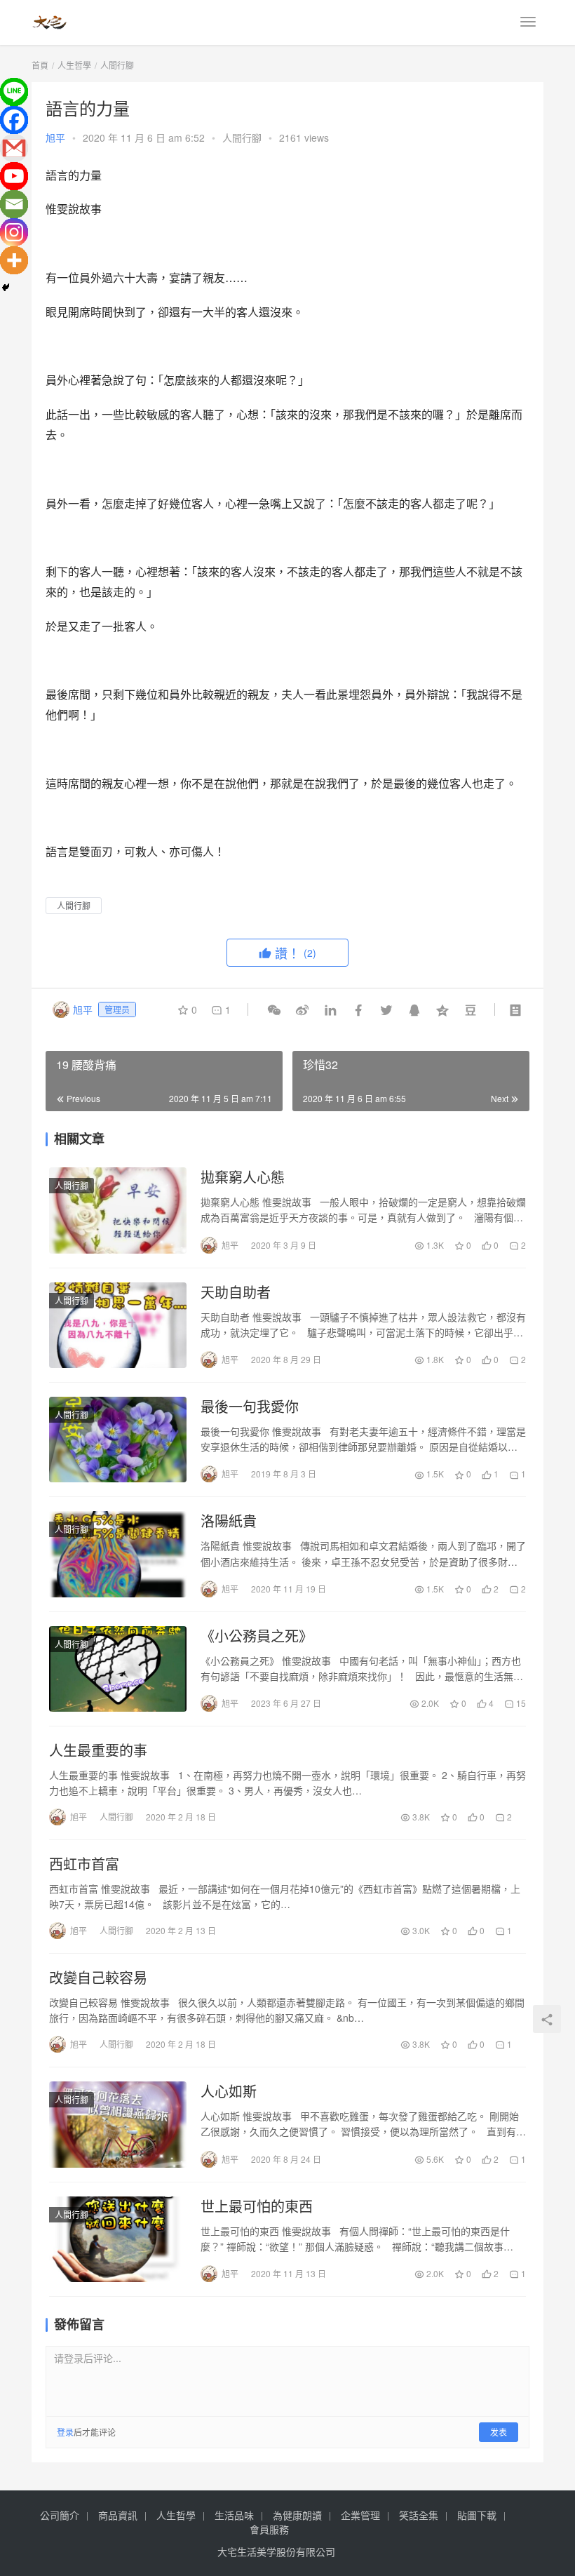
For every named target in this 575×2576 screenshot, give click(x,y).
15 (520, 1703)
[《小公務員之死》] (118, 1669)
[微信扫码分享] (274, 1009)
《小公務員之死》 (257, 1636)
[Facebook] (14, 120)
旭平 (55, 137)
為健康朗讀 (297, 2515)
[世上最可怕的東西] (118, 2239)
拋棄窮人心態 (243, 1177)
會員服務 (269, 2529)
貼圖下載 (477, 2515)
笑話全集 (419, 2515)
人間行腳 (242, 137)
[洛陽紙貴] (118, 1554)
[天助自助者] (118, 1325)
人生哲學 (176, 2515)
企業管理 (360, 2515)
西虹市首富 (84, 1864)
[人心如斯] (118, 2124)
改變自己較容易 (98, 1978)
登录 (65, 2432)
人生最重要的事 (98, 1750)
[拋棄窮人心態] (118, 1210)
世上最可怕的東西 (257, 2206)
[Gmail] (14, 148)
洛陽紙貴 (229, 1521)
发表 (499, 2432)
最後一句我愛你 (250, 1407)
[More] (14, 260)
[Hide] (6, 288)
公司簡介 (60, 2515)
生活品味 (234, 2515)
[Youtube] (14, 176)
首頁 (40, 65)
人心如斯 (229, 2091)
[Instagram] (14, 232)
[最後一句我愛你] (118, 1440)
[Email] (14, 204)
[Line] (14, 92)
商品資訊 (118, 2515)
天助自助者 (236, 1292)
